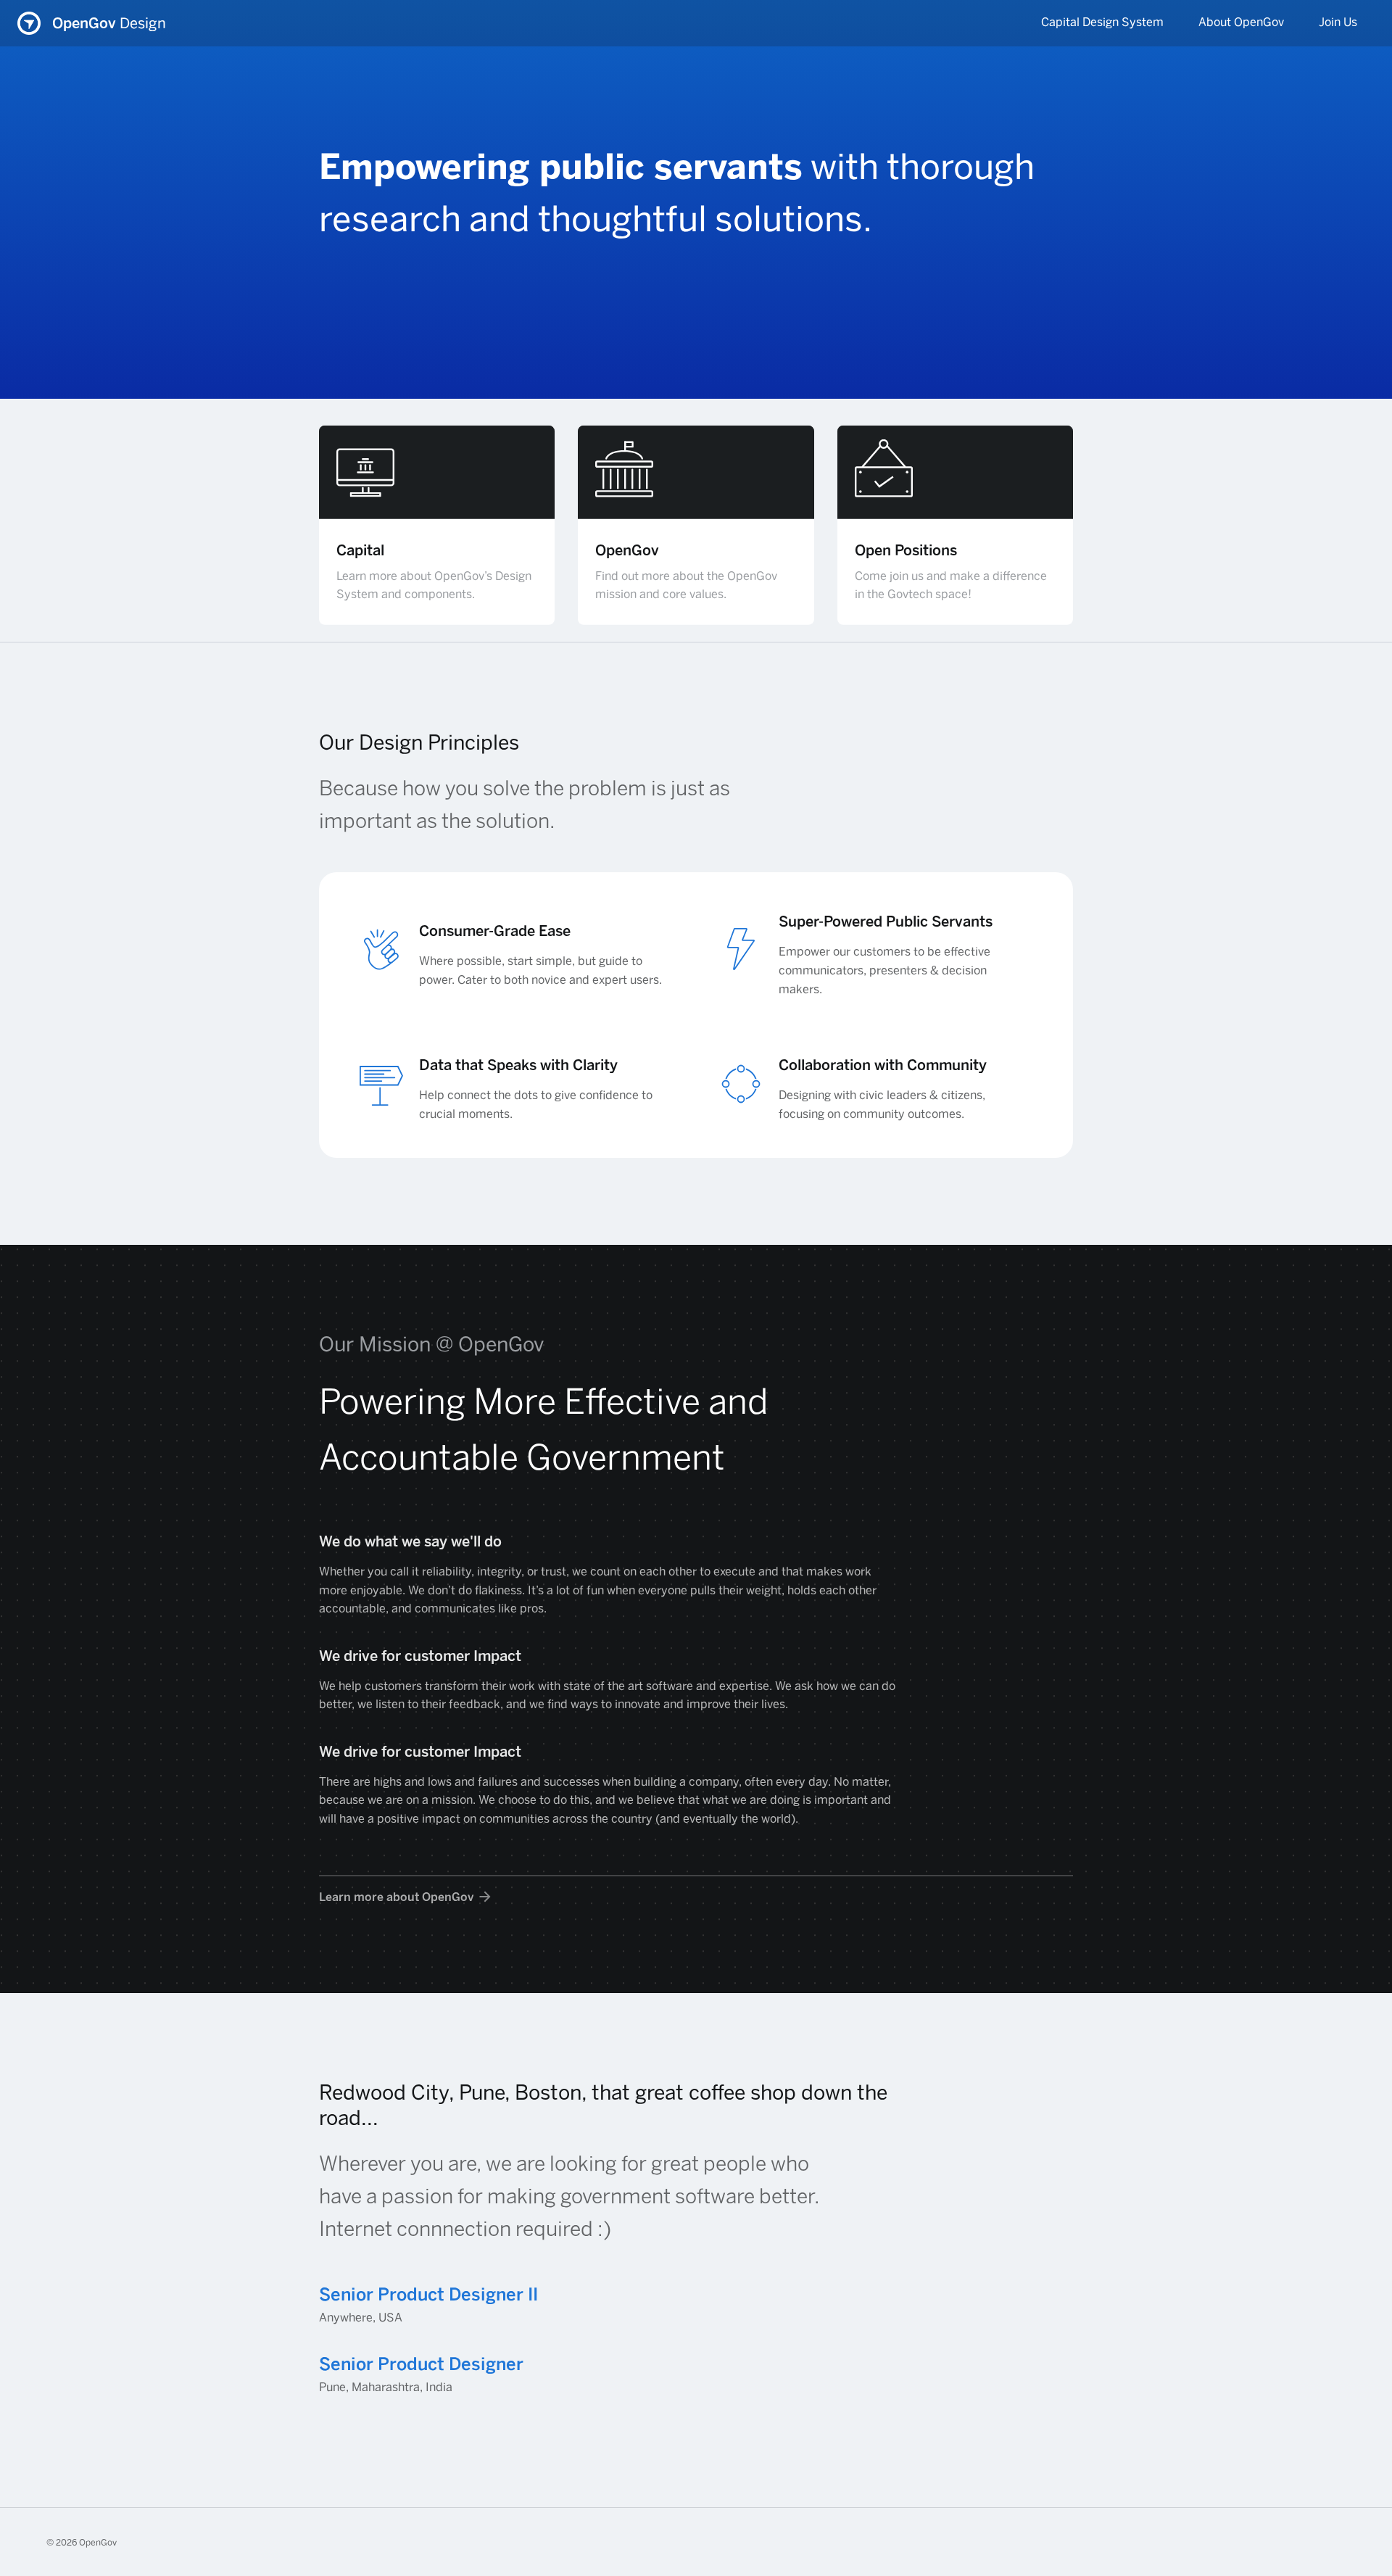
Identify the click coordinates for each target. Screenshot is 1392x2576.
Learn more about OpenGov (396, 1897)
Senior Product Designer (421, 2364)
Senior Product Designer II (428, 2294)
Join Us (1338, 22)
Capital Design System (1102, 22)
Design (109, 23)
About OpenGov (1241, 22)
